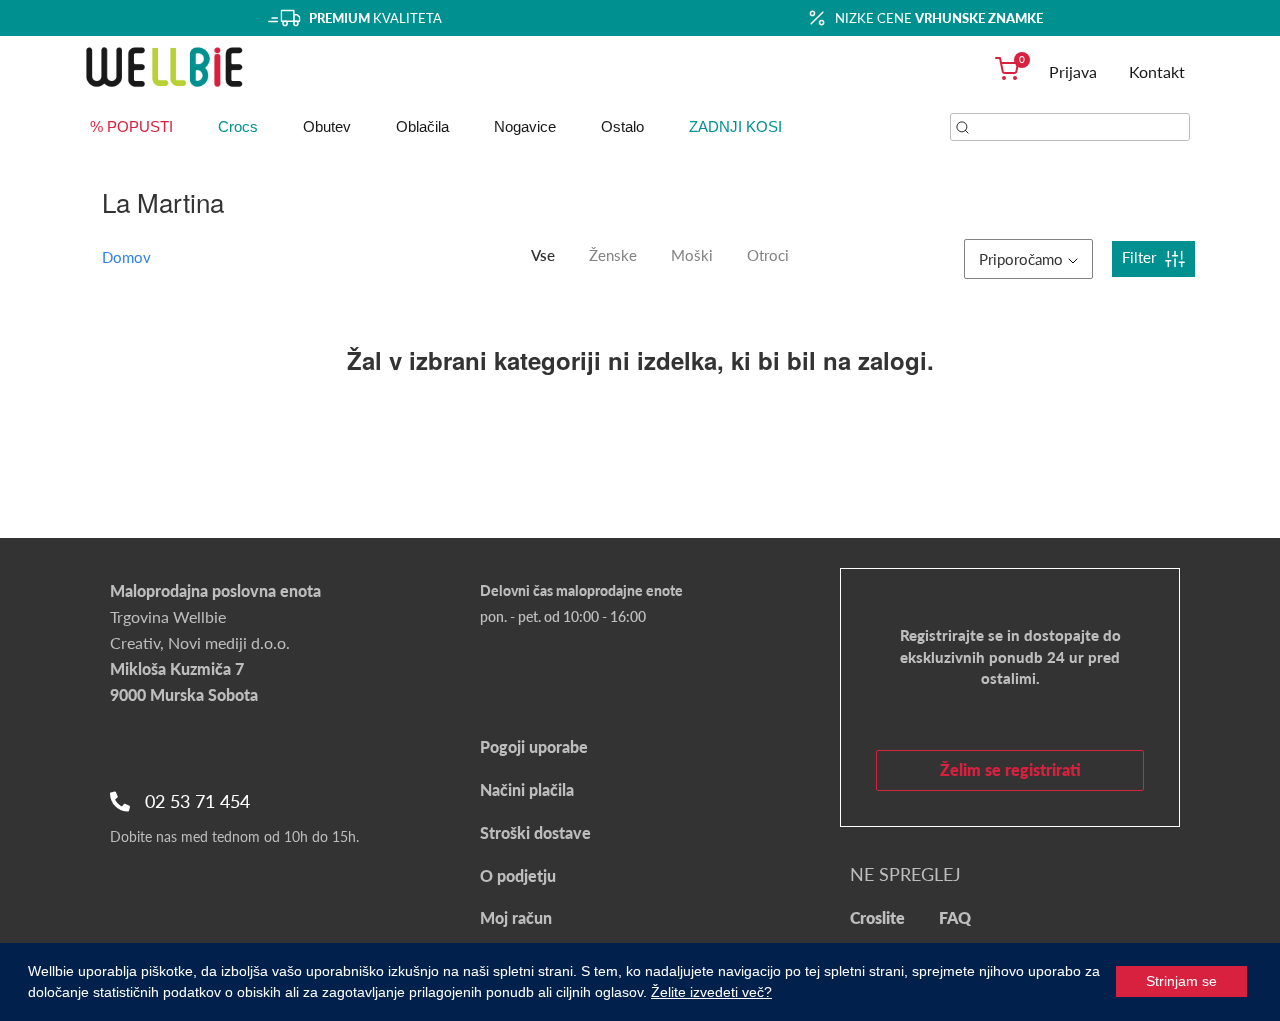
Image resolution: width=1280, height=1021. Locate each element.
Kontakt (1157, 71)
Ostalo (622, 126)
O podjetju (518, 875)
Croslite (877, 917)
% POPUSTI (131, 126)
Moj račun (516, 917)
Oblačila (422, 126)
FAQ (955, 917)
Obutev (327, 126)
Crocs (238, 126)
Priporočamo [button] (1021, 259)
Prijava (1073, 71)
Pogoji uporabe (534, 746)
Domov (126, 257)
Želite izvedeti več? (711, 992)
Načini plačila (527, 789)
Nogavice (525, 126)
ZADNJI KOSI (735, 126)
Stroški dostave (535, 832)
